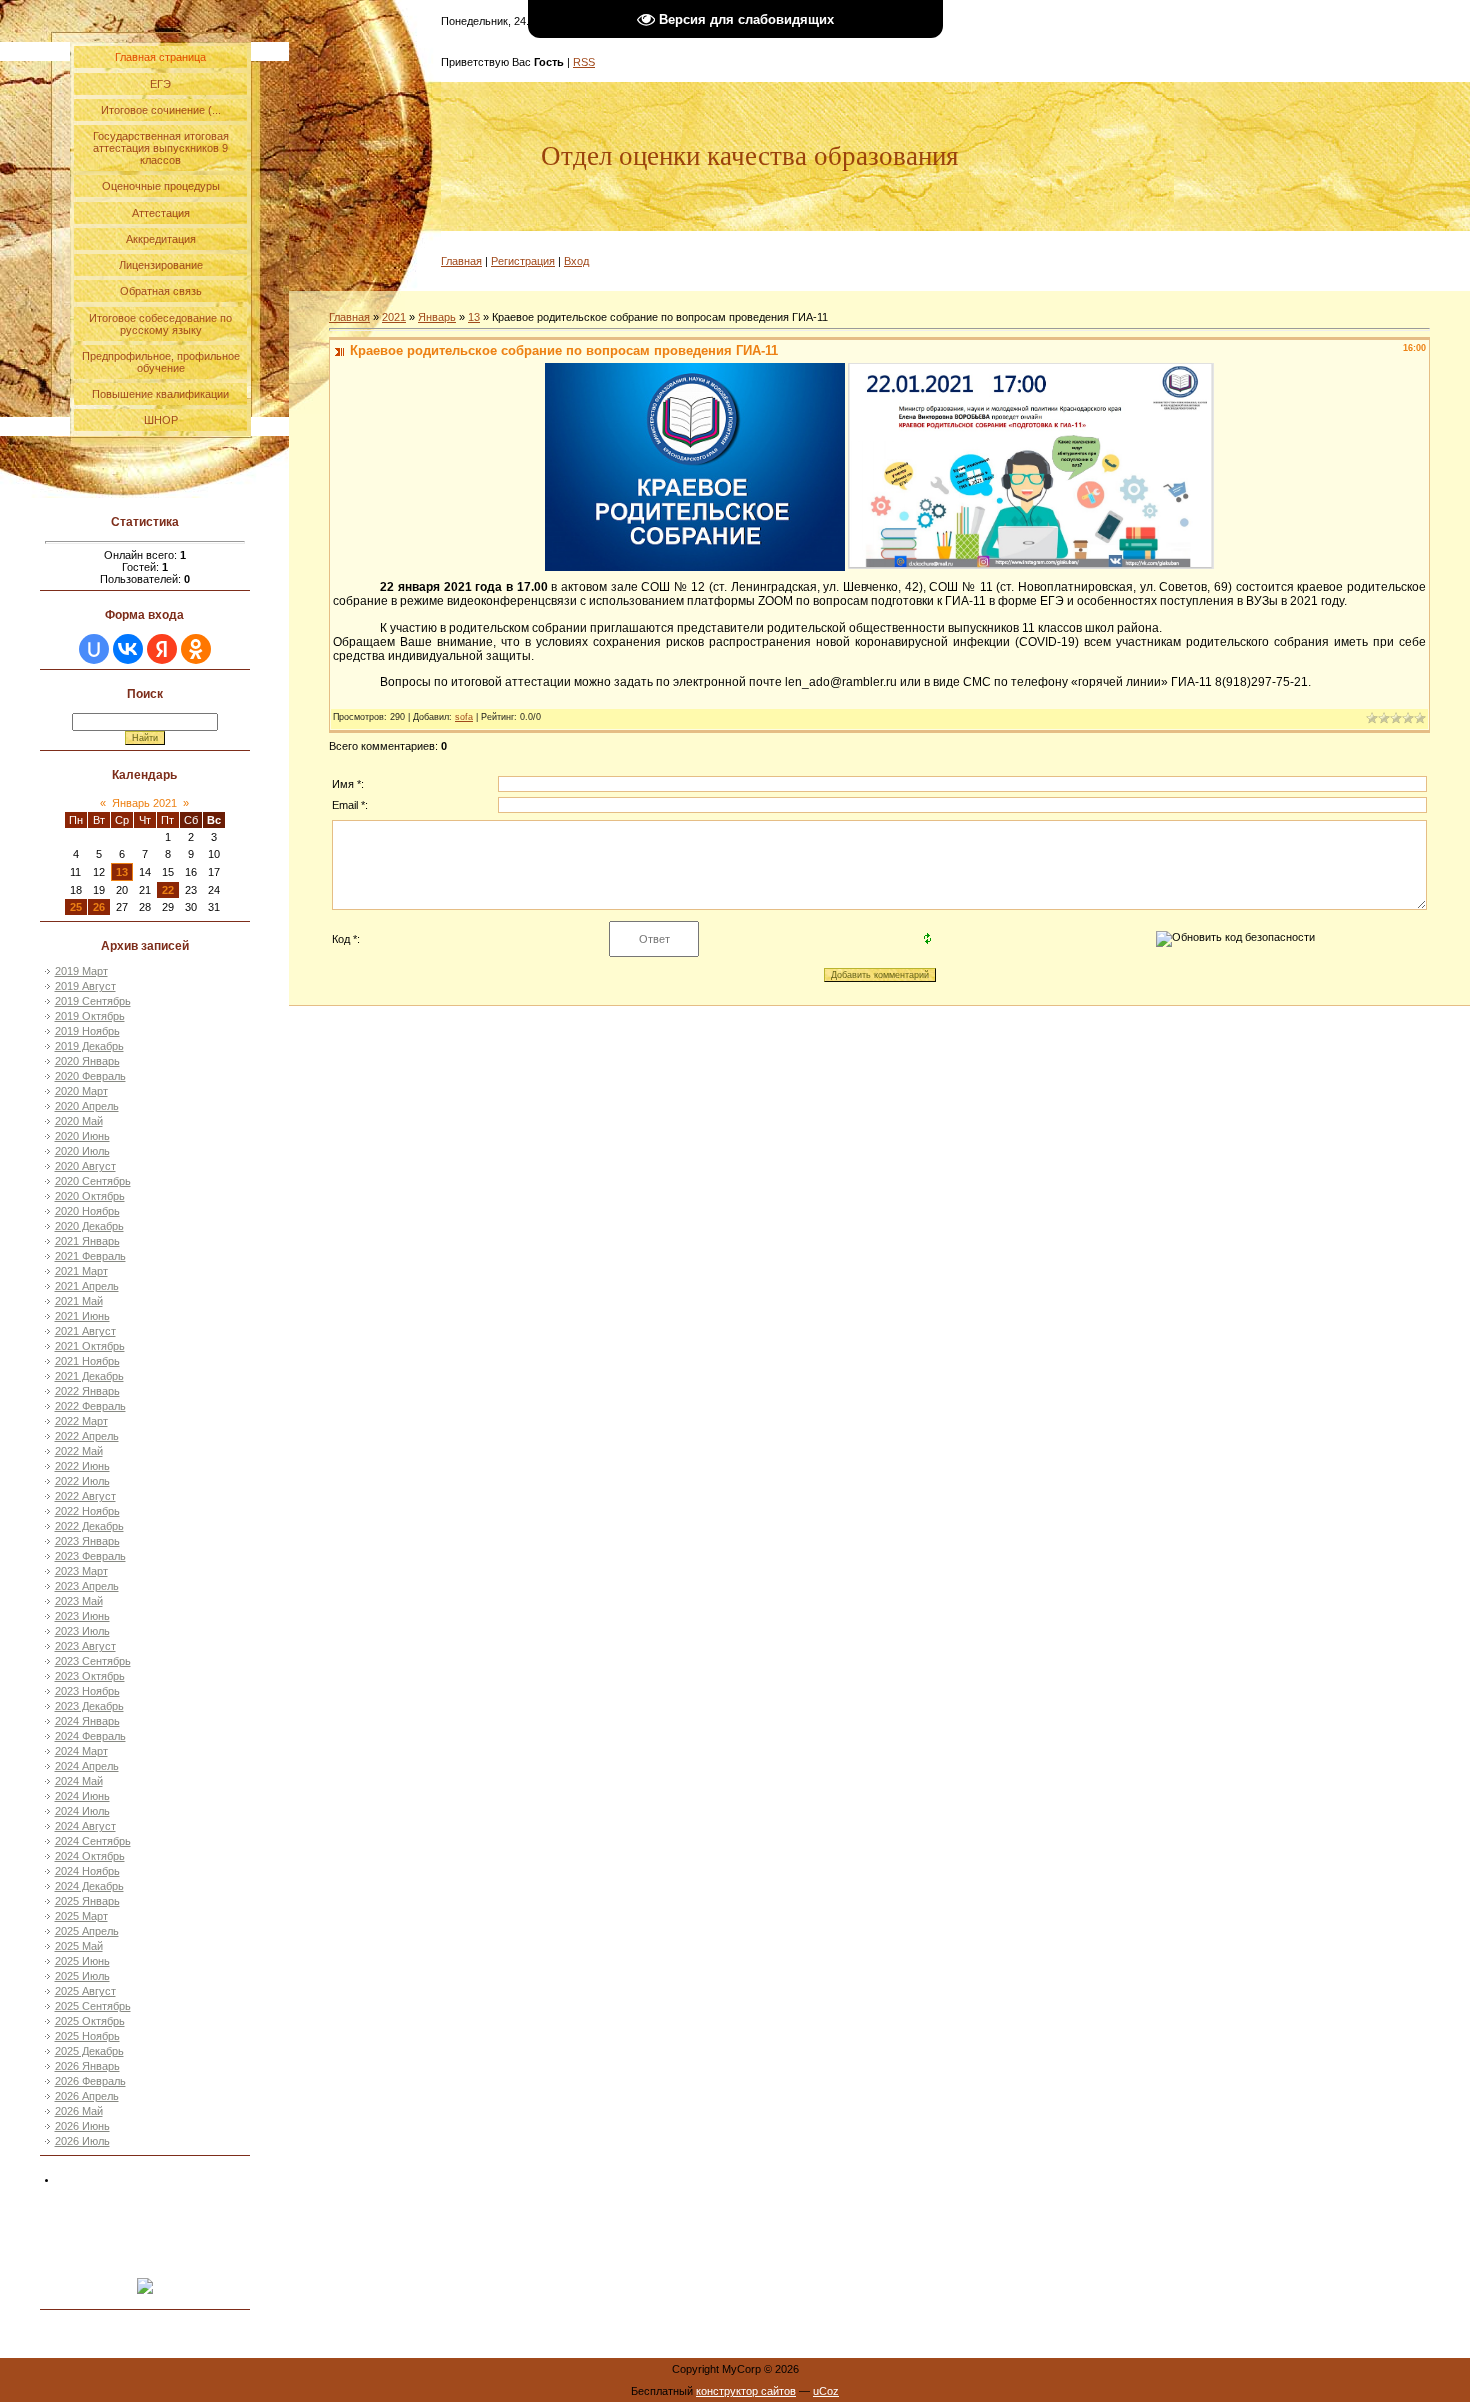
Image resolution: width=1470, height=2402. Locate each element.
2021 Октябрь (90, 1346)
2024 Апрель (87, 1766)
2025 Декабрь (89, 2051)
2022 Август (85, 1496)
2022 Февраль (90, 1406)
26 (99, 907)
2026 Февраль (90, 2081)
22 (168, 890)
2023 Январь (87, 1541)
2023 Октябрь (90, 1676)
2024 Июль (82, 1811)
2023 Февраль (90, 1556)
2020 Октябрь (90, 1196)
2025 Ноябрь (87, 2036)
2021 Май (79, 1301)
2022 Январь (87, 1391)
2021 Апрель (87, 1286)
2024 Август (85, 1826)
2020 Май (79, 1121)
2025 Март (81, 1916)
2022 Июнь (82, 1466)
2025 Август (85, 1991)
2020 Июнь (82, 1136)
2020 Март (81, 1091)
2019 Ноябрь (87, 1031)
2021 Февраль (90, 1256)
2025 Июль (82, 1976)
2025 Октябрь (90, 2021)
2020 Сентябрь (93, 1181)
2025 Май (79, 1946)
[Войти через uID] (94, 649)
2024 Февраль (90, 1736)
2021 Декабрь (89, 1376)
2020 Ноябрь (87, 1211)
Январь (437, 317)
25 (76, 907)
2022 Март (81, 1421)
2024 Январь (87, 1721)
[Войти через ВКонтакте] (128, 649)
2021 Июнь (82, 1316)
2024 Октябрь (90, 1856)
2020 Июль (82, 1151)
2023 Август (85, 1646)
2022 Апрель (87, 1436)
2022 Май (79, 1451)
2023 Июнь (82, 1616)
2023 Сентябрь (93, 1661)
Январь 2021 (144, 803)
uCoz (826, 2391)
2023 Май (79, 1601)
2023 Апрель (87, 1586)
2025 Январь (87, 1901)
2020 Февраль (90, 1076)
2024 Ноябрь (87, 1871)
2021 (394, 317)
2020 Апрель (87, 1106)
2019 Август (85, 986)
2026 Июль (82, 2141)
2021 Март (81, 1271)
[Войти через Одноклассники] (196, 649)
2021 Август (85, 1331)
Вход (576, 261)
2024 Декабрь (89, 1886)
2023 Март (81, 1571)
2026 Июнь (82, 2126)
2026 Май (79, 2111)
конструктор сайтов (746, 2391)
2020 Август (85, 1166)
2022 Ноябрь (87, 1511)
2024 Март (81, 1751)
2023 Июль (82, 1631)
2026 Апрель (87, 2096)
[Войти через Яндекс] (162, 649)
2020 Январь (87, 1061)
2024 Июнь (82, 1796)
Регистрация (523, 261)
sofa (464, 717)
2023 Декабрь (89, 1706)
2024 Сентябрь (93, 1841)
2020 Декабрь (89, 1226)
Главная (461, 261)
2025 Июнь (82, 1961)
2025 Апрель (87, 1931)
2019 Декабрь (89, 1046)
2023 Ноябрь (87, 1691)
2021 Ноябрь (87, 1361)
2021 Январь (87, 1241)
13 (122, 872)
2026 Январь (87, 2066)
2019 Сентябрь (93, 1001)
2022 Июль (82, 1481)
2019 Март (81, 971)
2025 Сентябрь (93, 2006)
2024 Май (79, 1781)
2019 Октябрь (90, 1016)
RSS (584, 62)
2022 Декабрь (89, 1526)
